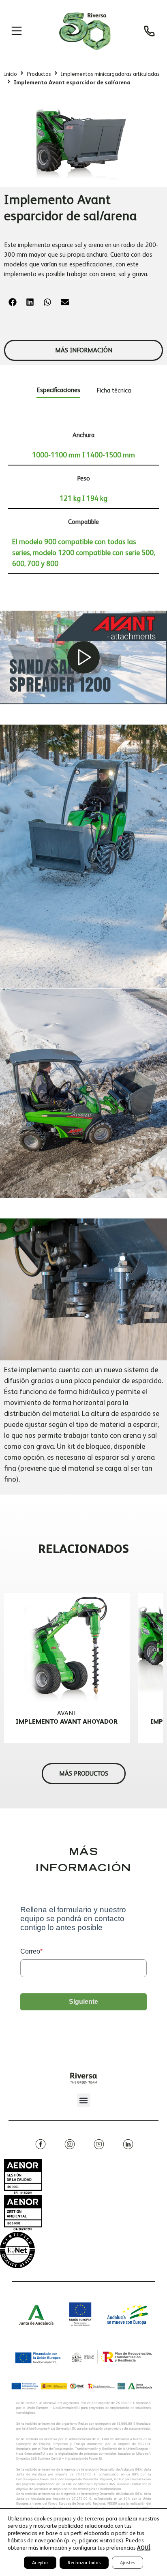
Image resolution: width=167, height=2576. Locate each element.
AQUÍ (144, 2548)
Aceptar (40, 2563)
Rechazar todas (84, 2563)
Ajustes (127, 2563)
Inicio (11, 74)
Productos (39, 74)
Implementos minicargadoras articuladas (110, 74)
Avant (67, 1713)
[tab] (58, 391)
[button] (13, 302)
